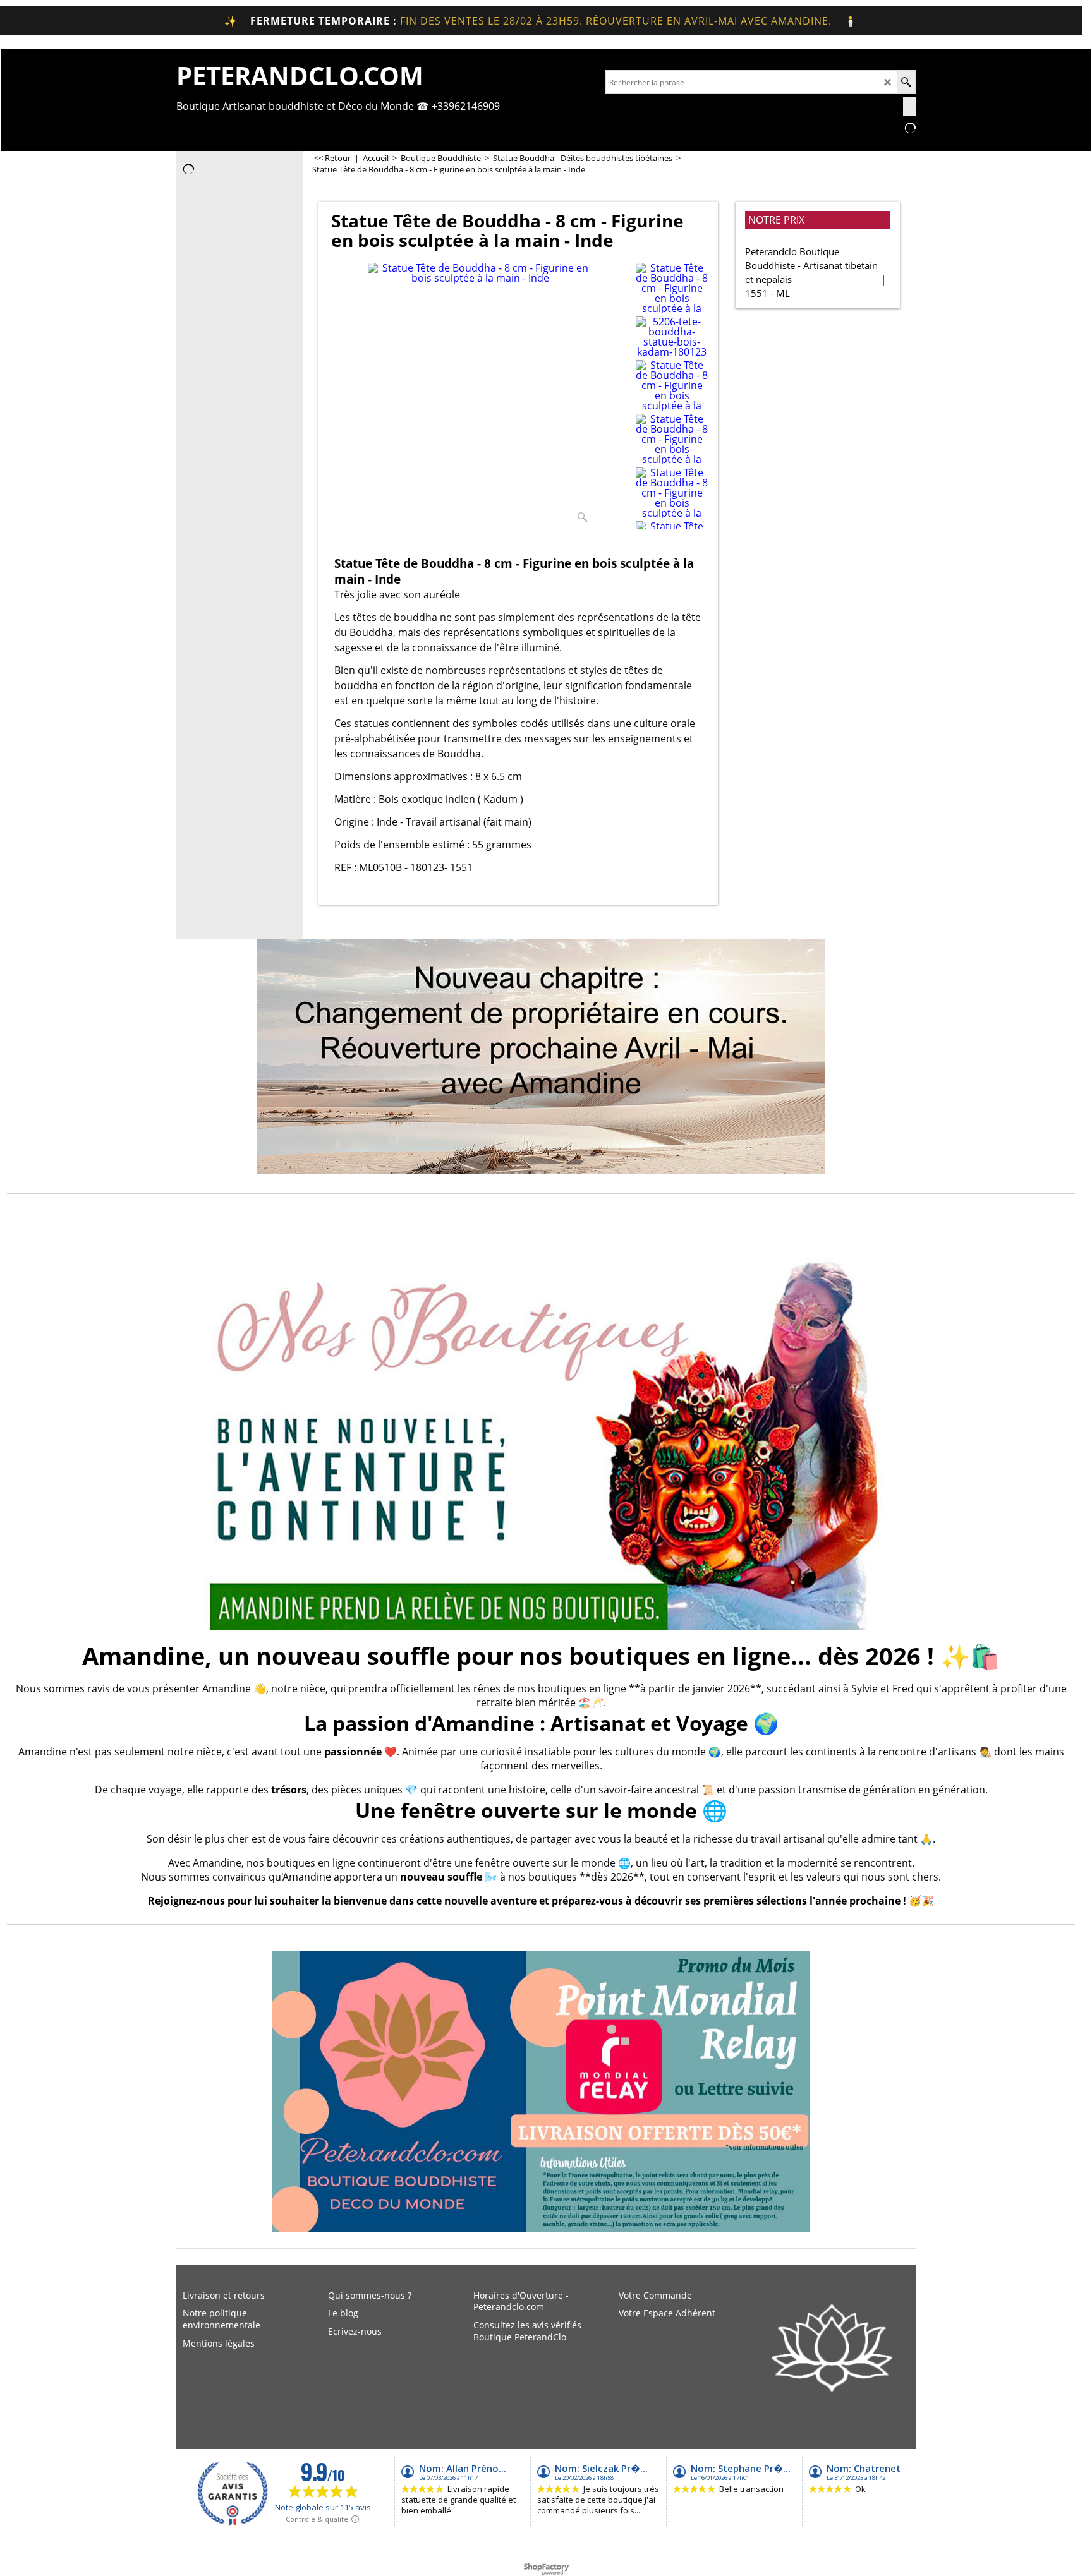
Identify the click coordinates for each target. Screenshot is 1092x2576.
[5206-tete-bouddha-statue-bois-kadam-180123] (672, 337)
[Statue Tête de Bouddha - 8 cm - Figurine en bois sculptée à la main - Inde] (481, 395)
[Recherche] (906, 82)
